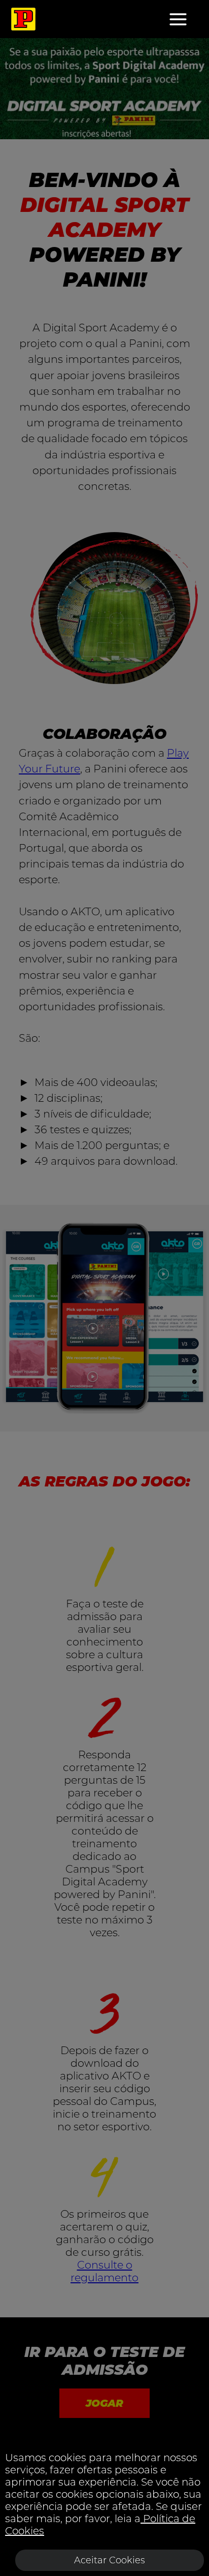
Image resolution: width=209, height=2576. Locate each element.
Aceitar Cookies (110, 2560)
